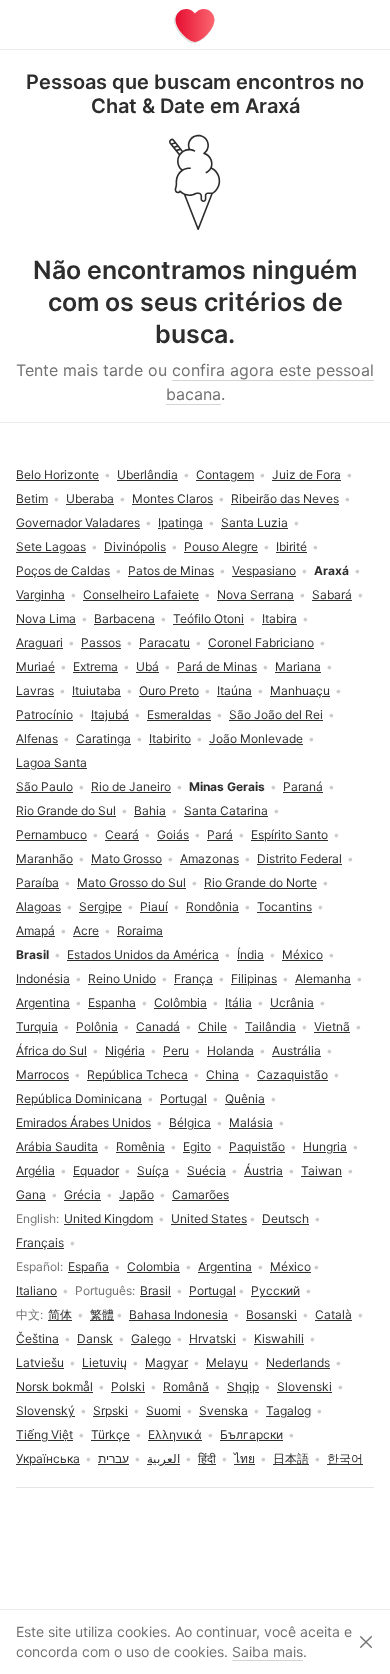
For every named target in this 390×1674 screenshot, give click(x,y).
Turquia (37, 1026)
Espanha (112, 1002)
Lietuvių (104, 1362)
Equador (96, 1170)
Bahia (150, 810)
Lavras (35, 690)
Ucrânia (292, 1002)
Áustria (263, 1170)
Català (333, 1314)
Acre (86, 930)
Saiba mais (267, 1651)
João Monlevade (256, 738)
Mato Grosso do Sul (131, 882)
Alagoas (38, 906)
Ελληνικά (175, 1434)
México (290, 1266)
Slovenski (304, 1386)
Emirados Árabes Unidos (83, 1122)
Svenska (223, 1410)
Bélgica (190, 1122)
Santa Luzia (254, 522)
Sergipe (100, 906)
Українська (48, 1458)
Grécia (82, 1194)
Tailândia (270, 1026)
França (193, 978)
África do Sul (51, 1050)
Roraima (140, 930)
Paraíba (37, 882)
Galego (151, 1338)
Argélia (35, 1170)
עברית (113, 1458)
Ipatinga (180, 522)
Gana (31, 1194)
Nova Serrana (255, 594)
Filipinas (254, 978)
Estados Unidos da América (143, 954)
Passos (101, 642)
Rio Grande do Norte (260, 882)
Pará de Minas (217, 666)
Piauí (154, 906)
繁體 (102, 1314)
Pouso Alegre (221, 546)
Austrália (296, 1050)
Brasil (155, 1290)
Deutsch (285, 1218)
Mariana (298, 666)
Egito (197, 1146)
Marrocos (42, 1074)
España (88, 1266)
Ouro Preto (169, 690)
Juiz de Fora (306, 474)
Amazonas (209, 858)
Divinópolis (135, 546)
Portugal (212, 1290)
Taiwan (321, 1170)
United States (209, 1218)
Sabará (332, 594)
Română (186, 1386)
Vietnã (332, 1026)
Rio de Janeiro (131, 786)
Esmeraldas (179, 714)
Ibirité (291, 546)
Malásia (251, 1122)
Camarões (200, 1194)
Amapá (35, 930)
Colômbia (180, 1002)
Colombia (153, 1266)
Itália (238, 1002)
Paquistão (257, 1146)
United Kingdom (108, 1218)
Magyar (166, 1362)
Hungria (325, 1146)
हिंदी (207, 1458)
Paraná (303, 786)
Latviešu (40, 1362)
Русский (275, 1290)
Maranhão (44, 858)
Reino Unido (122, 978)
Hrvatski (212, 1338)
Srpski (110, 1410)
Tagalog (288, 1410)
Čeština (37, 1338)
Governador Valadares (78, 522)
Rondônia (212, 906)
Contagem (225, 474)
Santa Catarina (226, 810)
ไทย (244, 1458)
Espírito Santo (289, 834)
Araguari (39, 642)
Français (40, 1242)
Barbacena (124, 618)
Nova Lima (46, 618)
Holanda (230, 1050)
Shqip (243, 1386)
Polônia (97, 1026)
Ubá (147, 666)
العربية (163, 1458)
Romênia (140, 1146)
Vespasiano (264, 570)
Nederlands (298, 1362)
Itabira (279, 618)
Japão (136, 1194)
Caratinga (103, 738)
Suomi (163, 1410)
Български (251, 1434)
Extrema (95, 666)
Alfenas (37, 738)
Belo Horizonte (57, 474)
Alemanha (323, 978)
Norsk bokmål (54, 1386)
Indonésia (43, 978)
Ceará (122, 834)
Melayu (227, 1362)
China (222, 1074)
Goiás (173, 834)
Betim (32, 498)
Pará (220, 834)
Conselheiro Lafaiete (141, 594)
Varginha (40, 594)
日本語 (291, 1458)
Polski (128, 1386)
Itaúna (234, 690)
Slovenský (45, 1410)
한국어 (345, 1458)
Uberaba (90, 498)
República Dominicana (79, 1098)
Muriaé (35, 666)
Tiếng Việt (44, 1434)
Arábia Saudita (57, 1146)
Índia (250, 954)
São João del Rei (276, 714)
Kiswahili (279, 1338)
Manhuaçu (300, 690)
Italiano (36, 1290)
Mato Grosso (126, 858)
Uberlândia (147, 474)
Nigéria (125, 1050)
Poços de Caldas (63, 570)
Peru (176, 1050)
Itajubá (110, 714)
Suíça (153, 1170)
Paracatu (164, 642)
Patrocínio (44, 714)
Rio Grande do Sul (66, 810)
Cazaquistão (292, 1074)
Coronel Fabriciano (261, 642)
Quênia (245, 1098)
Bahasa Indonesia (178, 1314)
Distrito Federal (299, 858)
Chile (212, 1026)
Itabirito (170, 738)
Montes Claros (172, 498)
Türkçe (110, 1434)
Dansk (95, 1338)
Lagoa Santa (51, 762)
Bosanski (271, 1314)
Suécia (206, 1170)
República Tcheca (137, 1074)
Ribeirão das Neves (285, 498)
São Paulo (44, 786)
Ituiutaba (96, 690)
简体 (60, 1314)
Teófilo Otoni (208, 618)
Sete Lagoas (51, 546)
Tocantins (284, 906)
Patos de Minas (171, 570)
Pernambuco (51, 834)
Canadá (158, 1026)
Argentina (225, 1266)
